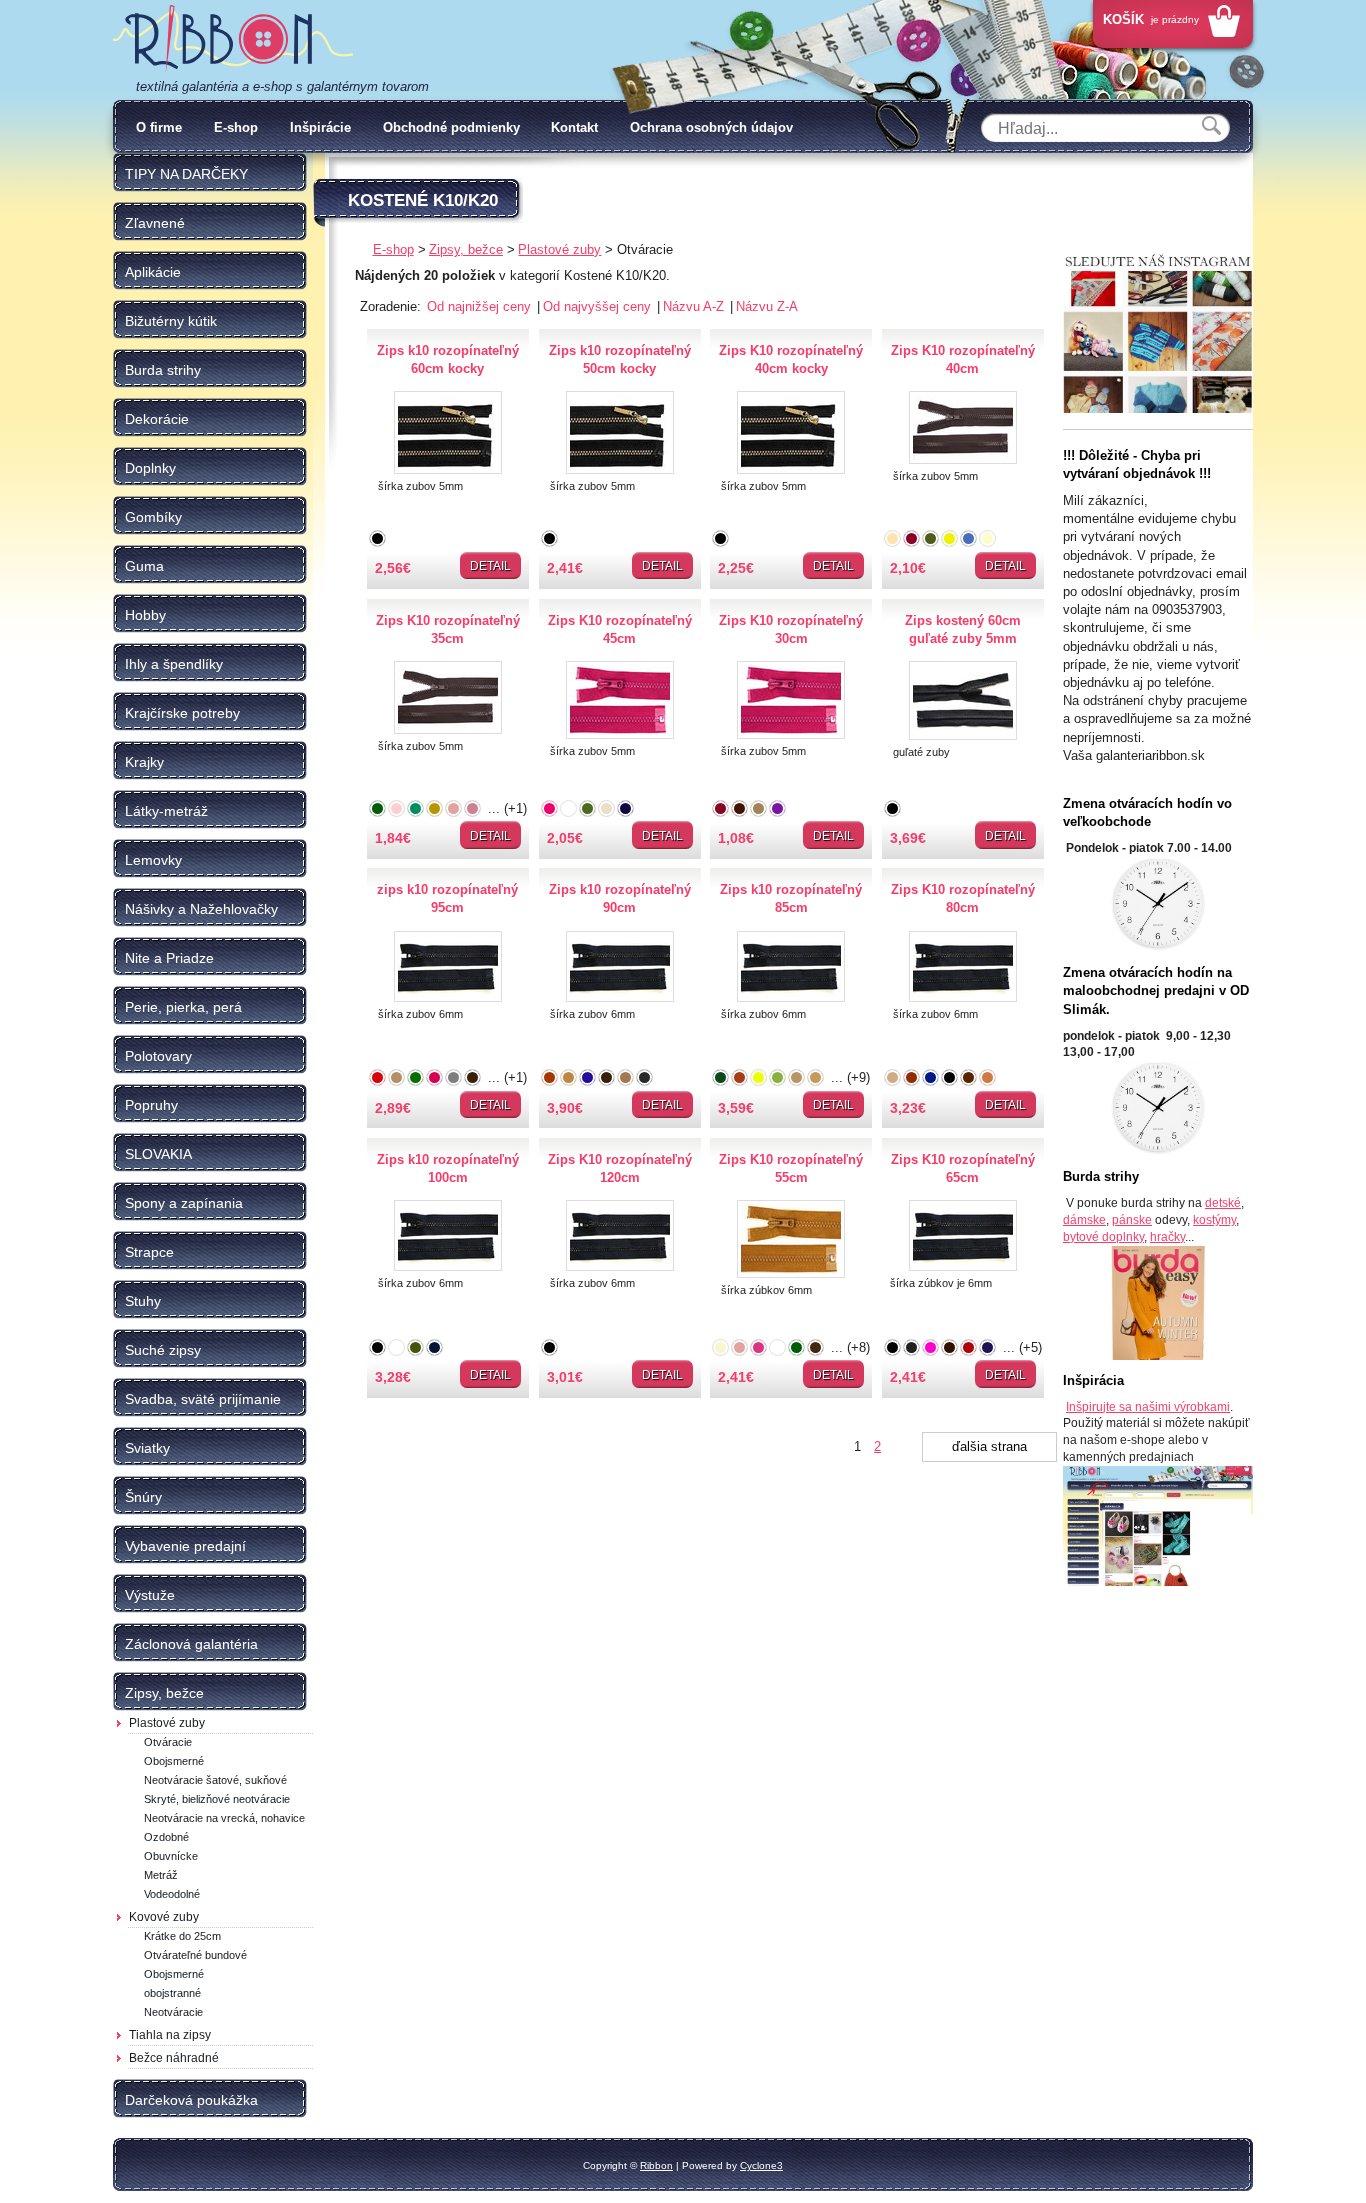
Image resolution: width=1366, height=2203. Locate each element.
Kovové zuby (164, 1917)
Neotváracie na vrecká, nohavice (224, 1818)
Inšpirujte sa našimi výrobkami (1148, 1407)
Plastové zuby (167, 1723)
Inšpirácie (320, 127)
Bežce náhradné (174, 2058)
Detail (490, 566)
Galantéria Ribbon (233, 39)
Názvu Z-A (767, 306)
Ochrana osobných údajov (711, 127)
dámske (1084, 1220)
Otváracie (168, 1742)
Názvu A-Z (695, 306)
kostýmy (1214, 1220)
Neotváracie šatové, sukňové (215, 1780)
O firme (159, 127)
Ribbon (656, 2165)
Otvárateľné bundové (195, 1955)
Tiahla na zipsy (170, 2035)
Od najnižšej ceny (481, 306)
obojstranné (172, 1993)
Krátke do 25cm (182, 1936)
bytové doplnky (1103, 1237)
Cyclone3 (761, 2165)
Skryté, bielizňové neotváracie (217, 1799)
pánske (1132, 1220)
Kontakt (574, 127)
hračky (1167, 1237)
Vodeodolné (172, 1894)
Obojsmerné (174, 1761)
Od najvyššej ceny (599, 306)
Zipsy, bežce (466, 249)
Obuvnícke (171, 1856)
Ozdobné (166, 1837)
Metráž (161, 1875)
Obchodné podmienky (451, 127)
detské (1223, 1203)
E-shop (236, 127)
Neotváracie (173, 2012)
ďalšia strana (989, 1446)
